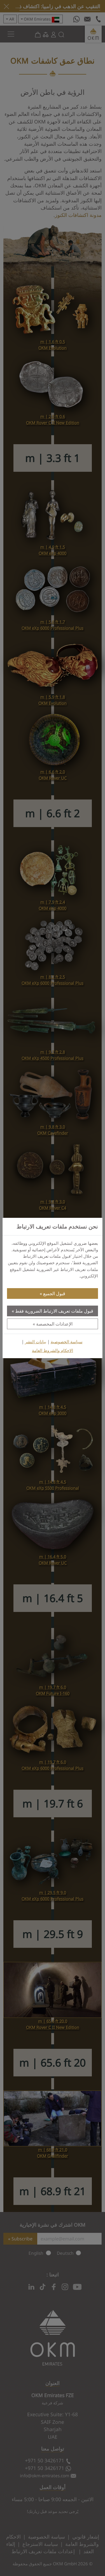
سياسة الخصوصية (67, 1342)
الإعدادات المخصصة (54, 1324)
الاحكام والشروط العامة (53, 1350)
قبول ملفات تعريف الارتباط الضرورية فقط (54, 1311)
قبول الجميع (54, 1293)
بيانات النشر (36, 1342)
